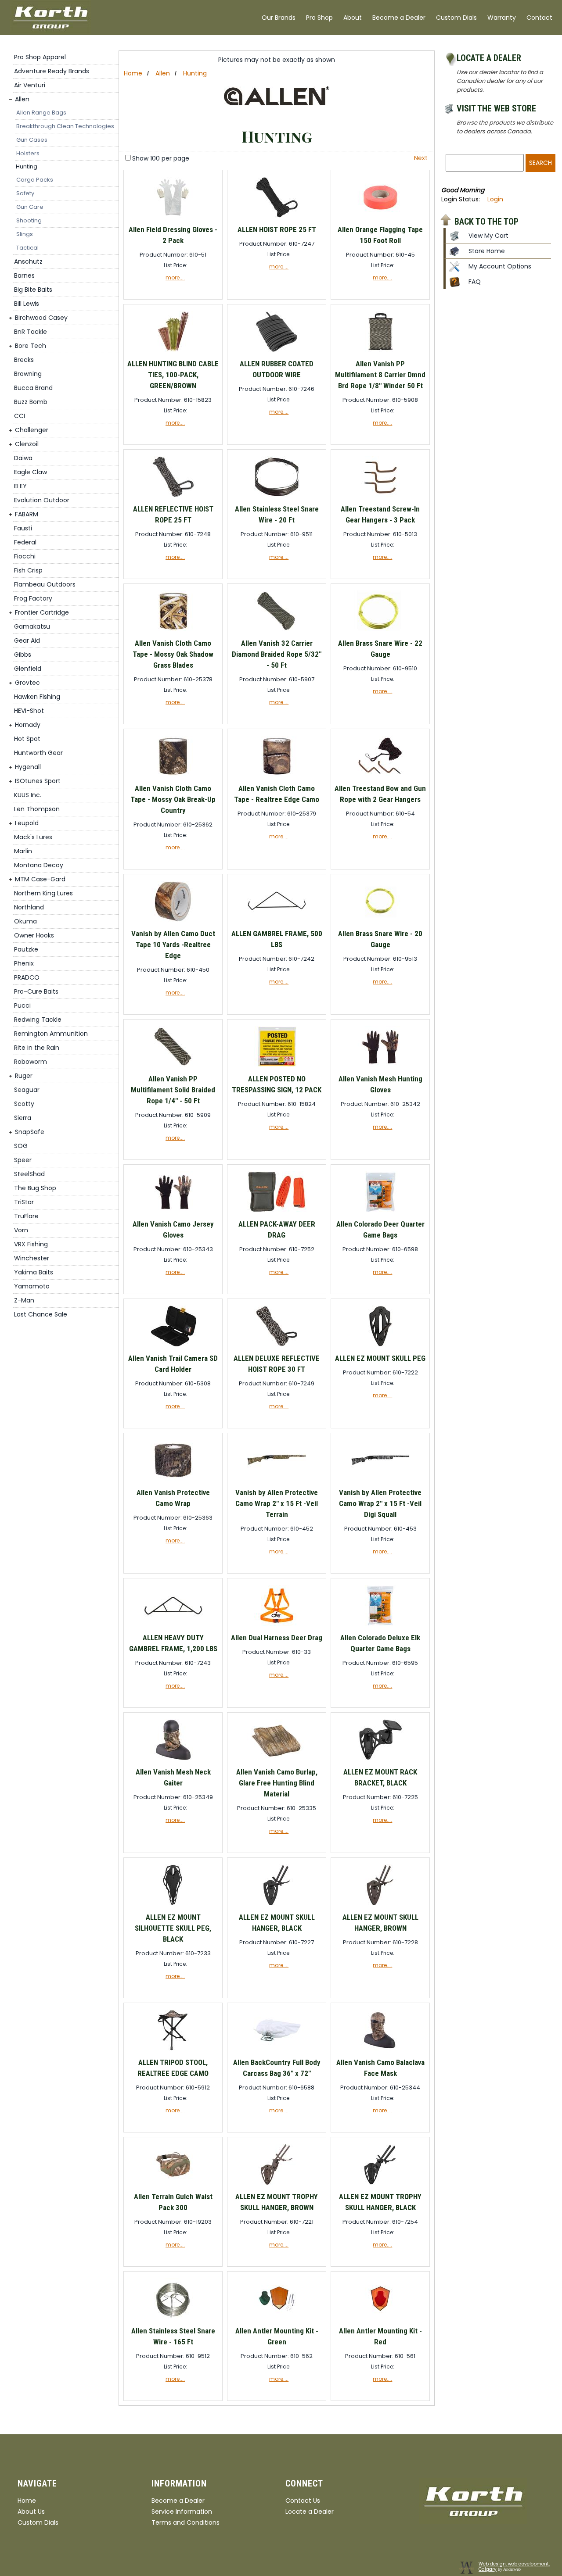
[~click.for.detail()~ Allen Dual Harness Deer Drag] (277, 1626)
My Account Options (500, 266)
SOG (21, 1146)
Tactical (27, 248)
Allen (22, 99)
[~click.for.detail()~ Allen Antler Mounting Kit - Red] (380, 2319)
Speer (23, 1160)
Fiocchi (25, 556)
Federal (25, 542)
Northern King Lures (43, 893)
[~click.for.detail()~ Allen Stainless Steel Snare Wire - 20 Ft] (277, 497)
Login (495, 199)
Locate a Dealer (489, 58)
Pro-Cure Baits (36, 991)
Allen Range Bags (41, 113)
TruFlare (26, 1216)
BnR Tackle (31, 332)
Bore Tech (31, 346)
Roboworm (31, 1062)
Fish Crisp (28, 570)
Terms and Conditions (186, 2522)
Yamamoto (32, 1286)
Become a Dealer (399, 18)
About (353, 18)
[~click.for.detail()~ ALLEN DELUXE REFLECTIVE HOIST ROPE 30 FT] (277, 1347)
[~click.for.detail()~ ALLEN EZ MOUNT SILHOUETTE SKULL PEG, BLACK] (173, 1905)
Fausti (23, 528)
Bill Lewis (27, 304)
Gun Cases (32, 140)
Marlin (23, 851)
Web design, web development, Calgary (514, 2567)
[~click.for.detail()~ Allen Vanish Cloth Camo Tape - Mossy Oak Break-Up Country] (173, 777)
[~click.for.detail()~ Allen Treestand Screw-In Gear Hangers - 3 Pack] (380, 497)
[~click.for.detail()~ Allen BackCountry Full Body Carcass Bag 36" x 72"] (277, 2051)
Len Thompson (37, 809)
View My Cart (488, 236)
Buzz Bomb (31, 402)
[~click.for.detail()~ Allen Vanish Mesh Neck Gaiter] (173, 1760)
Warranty (502, 18)
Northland (29, 907)
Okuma (25, 921)
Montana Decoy (39, 865)
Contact (539, 18)
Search (540, 163)
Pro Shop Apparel (40, 57)
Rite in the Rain (37, 1048)
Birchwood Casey (41, 318)
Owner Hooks (34, 935)
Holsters (28, 153)
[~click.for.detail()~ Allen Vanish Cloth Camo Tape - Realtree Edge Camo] (277, 777)
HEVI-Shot (29, 711)
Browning (28, 374)
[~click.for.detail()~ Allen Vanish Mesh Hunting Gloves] (380, 1067)
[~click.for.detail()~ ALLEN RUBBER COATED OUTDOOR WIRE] (277, 352)
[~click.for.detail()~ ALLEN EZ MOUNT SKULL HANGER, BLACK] (277, 1905)
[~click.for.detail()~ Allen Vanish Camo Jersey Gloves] (173, 1212)
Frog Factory (33, 598)
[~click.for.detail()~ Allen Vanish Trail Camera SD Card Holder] (173, 1347)
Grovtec (27, 683)
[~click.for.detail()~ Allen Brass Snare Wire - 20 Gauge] (380, 922)
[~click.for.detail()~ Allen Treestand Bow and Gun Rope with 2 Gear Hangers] (380, 777)
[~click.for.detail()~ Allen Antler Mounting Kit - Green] (277, 2319)
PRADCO (27, 977)
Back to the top (486, 221)
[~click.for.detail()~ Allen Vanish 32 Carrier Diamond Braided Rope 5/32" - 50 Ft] (277, 631)
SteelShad (29, 1174)
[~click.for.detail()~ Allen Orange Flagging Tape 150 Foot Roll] (380, 218)
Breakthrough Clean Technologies (65, 126)
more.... (175, 277)
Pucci (22, 1005)
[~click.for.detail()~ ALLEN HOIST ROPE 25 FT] (277, 218)
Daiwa (23, 458)
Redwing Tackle (38, 1020)
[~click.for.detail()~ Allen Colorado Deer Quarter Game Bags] (380, 1212)
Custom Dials (456, 18)
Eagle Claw (31, 472)
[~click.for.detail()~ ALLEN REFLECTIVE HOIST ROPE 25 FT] (173, 497)
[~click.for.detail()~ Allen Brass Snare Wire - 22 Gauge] (380, 631)
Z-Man (24, 1300)
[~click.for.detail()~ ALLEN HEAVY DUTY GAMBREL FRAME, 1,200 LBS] (173, 1626)
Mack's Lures (33, 837)
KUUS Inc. (28, 795)
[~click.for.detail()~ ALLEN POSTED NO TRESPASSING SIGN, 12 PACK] (277, 1067)
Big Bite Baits (33, 290)
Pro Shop (319, 18)
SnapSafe (30, 1132)
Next (421, 158)
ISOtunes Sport (38, 781)
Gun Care (30, 207)
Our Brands (279, 18)
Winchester (32, 1258)
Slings (25, 234)
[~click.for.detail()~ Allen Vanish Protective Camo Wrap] (173, 1481)
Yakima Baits (34, 1272)
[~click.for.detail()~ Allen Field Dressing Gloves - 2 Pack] (173, 218)
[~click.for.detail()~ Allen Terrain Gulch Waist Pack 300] (173, 2185)
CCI (20, 416)
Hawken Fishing (37, 697)
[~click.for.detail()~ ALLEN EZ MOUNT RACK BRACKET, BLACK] (380, 1760)
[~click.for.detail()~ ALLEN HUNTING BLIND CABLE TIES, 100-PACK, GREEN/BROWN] (173, 352)
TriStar (24, 1202)
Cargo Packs (35, 180)
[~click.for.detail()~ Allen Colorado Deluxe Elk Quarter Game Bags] (380, 1626)
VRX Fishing (31, 1244)
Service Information (182, 2512)
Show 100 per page (161, 158)
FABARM (27, 514)
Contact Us (303, 2501)
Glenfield (28, 669)
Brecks (24, 360)
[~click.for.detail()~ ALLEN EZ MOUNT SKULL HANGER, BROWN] (380, 1905)
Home (133, 73)
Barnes (24, 275)
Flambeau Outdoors (45, 584)
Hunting (27, 166)
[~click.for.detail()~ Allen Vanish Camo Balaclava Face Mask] (380, 2051)
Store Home (487, 251)
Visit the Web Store (496, 108)
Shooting (29, 220)
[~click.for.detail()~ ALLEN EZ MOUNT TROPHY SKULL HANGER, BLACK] (380, 2185)
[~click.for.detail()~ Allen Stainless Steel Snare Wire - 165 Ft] (173, 2319)
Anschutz (28, 261)
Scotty (24, 1104)
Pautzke (26, 949)
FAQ (475, 282)
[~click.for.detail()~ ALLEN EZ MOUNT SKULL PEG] (380, 1347)
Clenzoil (27, 444)
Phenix (24, 963)
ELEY (20, 486)
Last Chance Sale (41, 1314)
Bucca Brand (33, 388)
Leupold (27, 823)
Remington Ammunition (51, 1034)
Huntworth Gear (38, 753)
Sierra (23, 1118)
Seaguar (27, 1090)
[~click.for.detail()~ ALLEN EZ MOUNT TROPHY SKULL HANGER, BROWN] (277, 2185)
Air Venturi (30, 85)
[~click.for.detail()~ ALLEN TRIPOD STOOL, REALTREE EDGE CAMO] (173, 2051)
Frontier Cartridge (42, 612)
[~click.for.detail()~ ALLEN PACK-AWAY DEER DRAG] (277, 1212)
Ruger (24, 1076)
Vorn (21, 1230)
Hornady (28, 725)
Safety (25, 193)
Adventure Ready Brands (52, 71)
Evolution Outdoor (42, 500)
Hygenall (28, 767)
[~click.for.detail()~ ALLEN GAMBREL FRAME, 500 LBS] (277, 922)
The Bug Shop (35, 1188)
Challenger (32, 430)
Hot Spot (27, 739)
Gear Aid (27, 640)
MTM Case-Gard (40, 879)
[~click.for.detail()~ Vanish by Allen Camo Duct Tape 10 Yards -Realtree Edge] (173, 922)
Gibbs (23, 655)
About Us (31, 2512)
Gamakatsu (32, 626)
